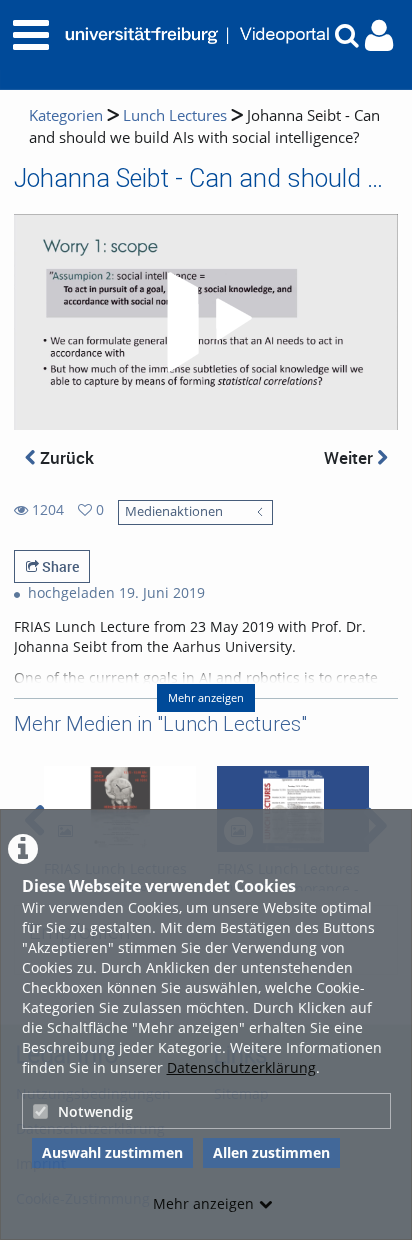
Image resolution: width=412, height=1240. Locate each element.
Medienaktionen (174, 511)
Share (59, 566)
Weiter (350, 457)
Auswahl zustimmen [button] (112, 1152)
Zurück (65, 457)
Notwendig (95, 1111)
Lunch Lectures (175, 115)
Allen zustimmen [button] (271, 1152)
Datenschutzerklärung (241, 1067)
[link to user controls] (379, 35)
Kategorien (66, 115)
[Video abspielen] (206, 322)
